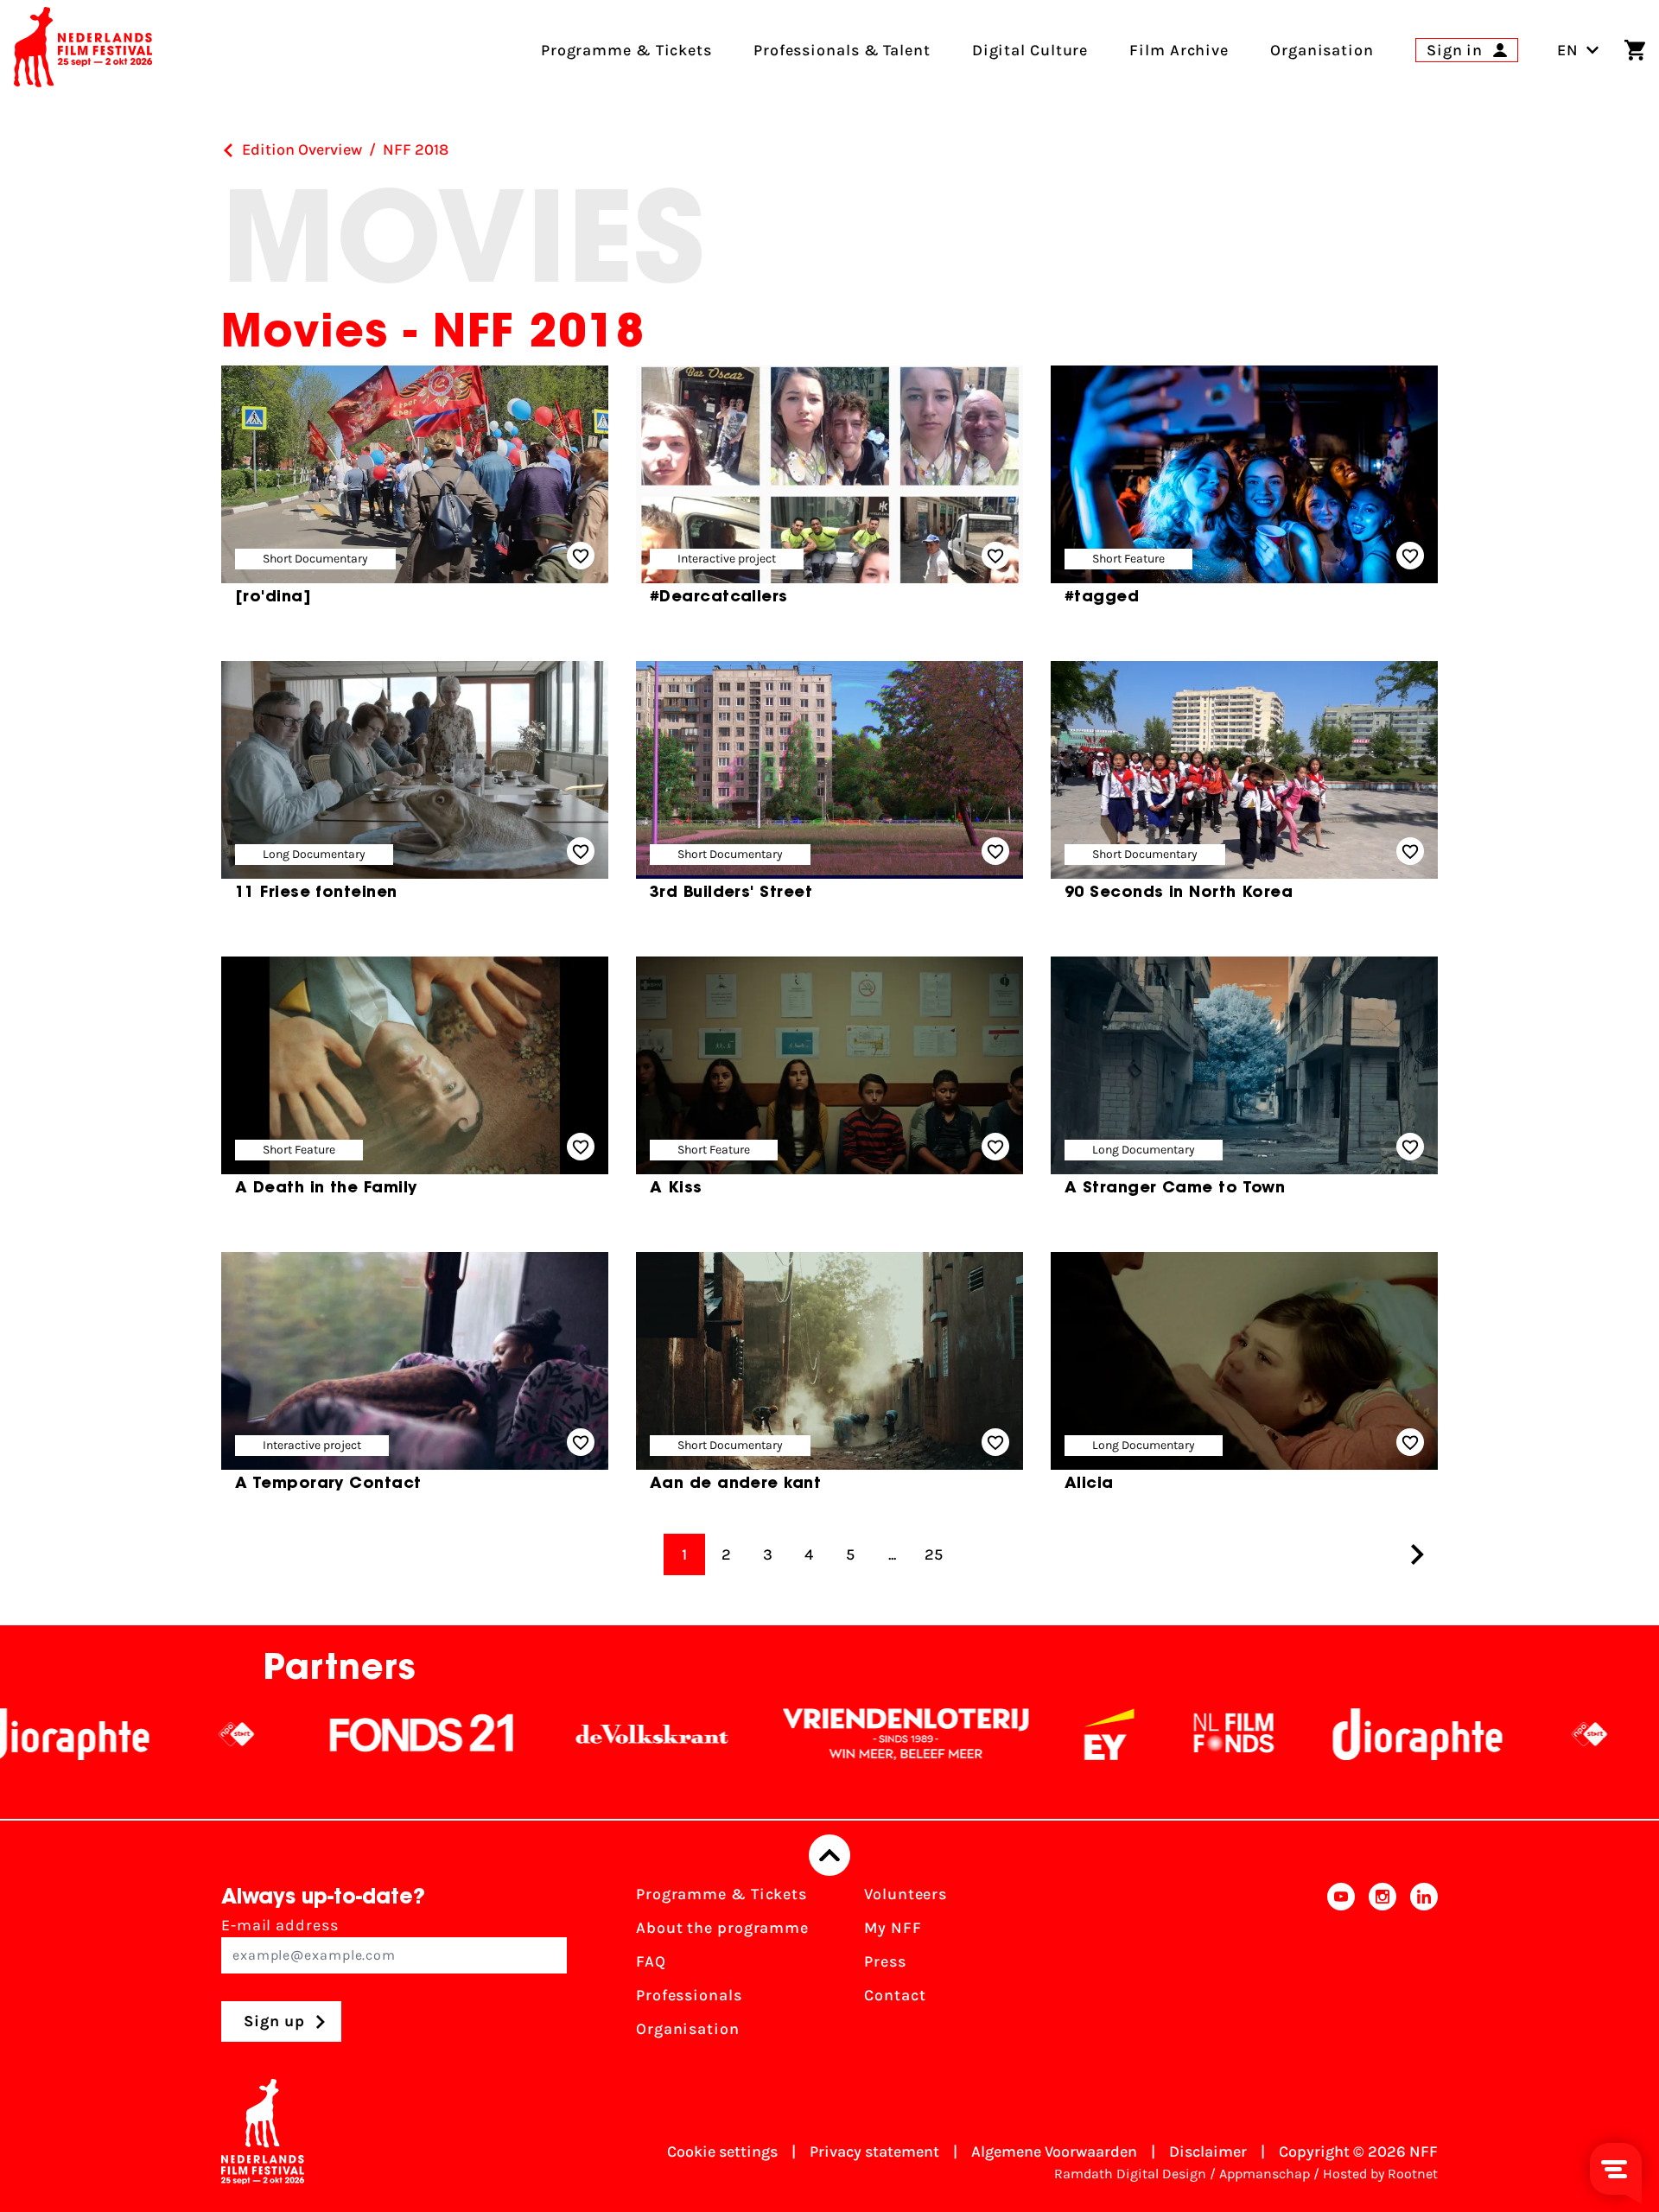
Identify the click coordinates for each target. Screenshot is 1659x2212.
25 (934, 1554)
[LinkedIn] (1424, 1967)
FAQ (651, 1961)
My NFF (893, 1928)
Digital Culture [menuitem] (1030, 50)
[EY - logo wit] (943, 1734)
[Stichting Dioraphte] (1251, 1734)
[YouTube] (1341, 1967)
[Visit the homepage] (83, 50)
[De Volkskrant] (486, 1734)
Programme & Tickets (721, 1894)
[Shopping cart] (1635, 50)
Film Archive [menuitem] (1179, 50)
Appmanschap (1265, 2174)
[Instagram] (1382, 1967)
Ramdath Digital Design (1130, 2174)
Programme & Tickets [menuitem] (626, 50)
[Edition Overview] (228, 150)
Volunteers (906, 1894)
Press (885, 1961)
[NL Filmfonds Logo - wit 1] (1067, 1734)
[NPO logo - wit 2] (70, 1734)
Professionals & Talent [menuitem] (842, 50)
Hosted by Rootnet (1380, 2174)
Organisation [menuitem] (1322, 50)
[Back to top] (829, 1855)
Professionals (689, 1995)
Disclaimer (1208, 2152)
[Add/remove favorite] (581, 556)
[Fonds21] (256, 1734)
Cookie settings (722, 2152)
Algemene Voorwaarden (1054, 2152)
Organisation (688, 2029)
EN (1568, 50)
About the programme (722, 1928)
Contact (895, 1995)
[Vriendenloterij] (740, 1734)
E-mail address (280, 1925)
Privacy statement (874, 2152)
